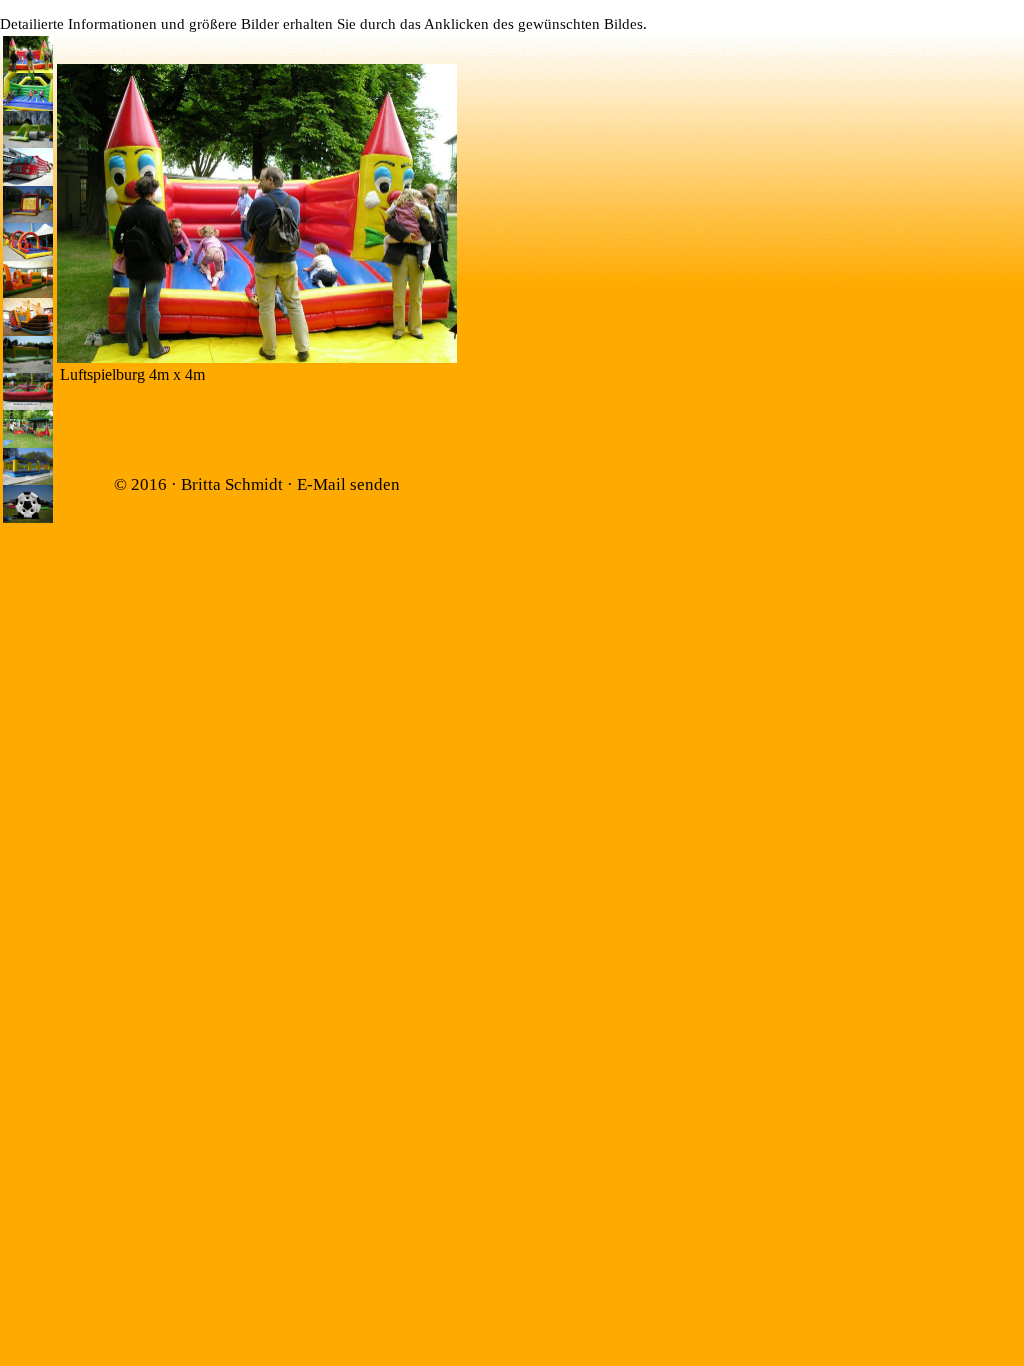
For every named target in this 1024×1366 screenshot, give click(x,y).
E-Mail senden (348, 484)
